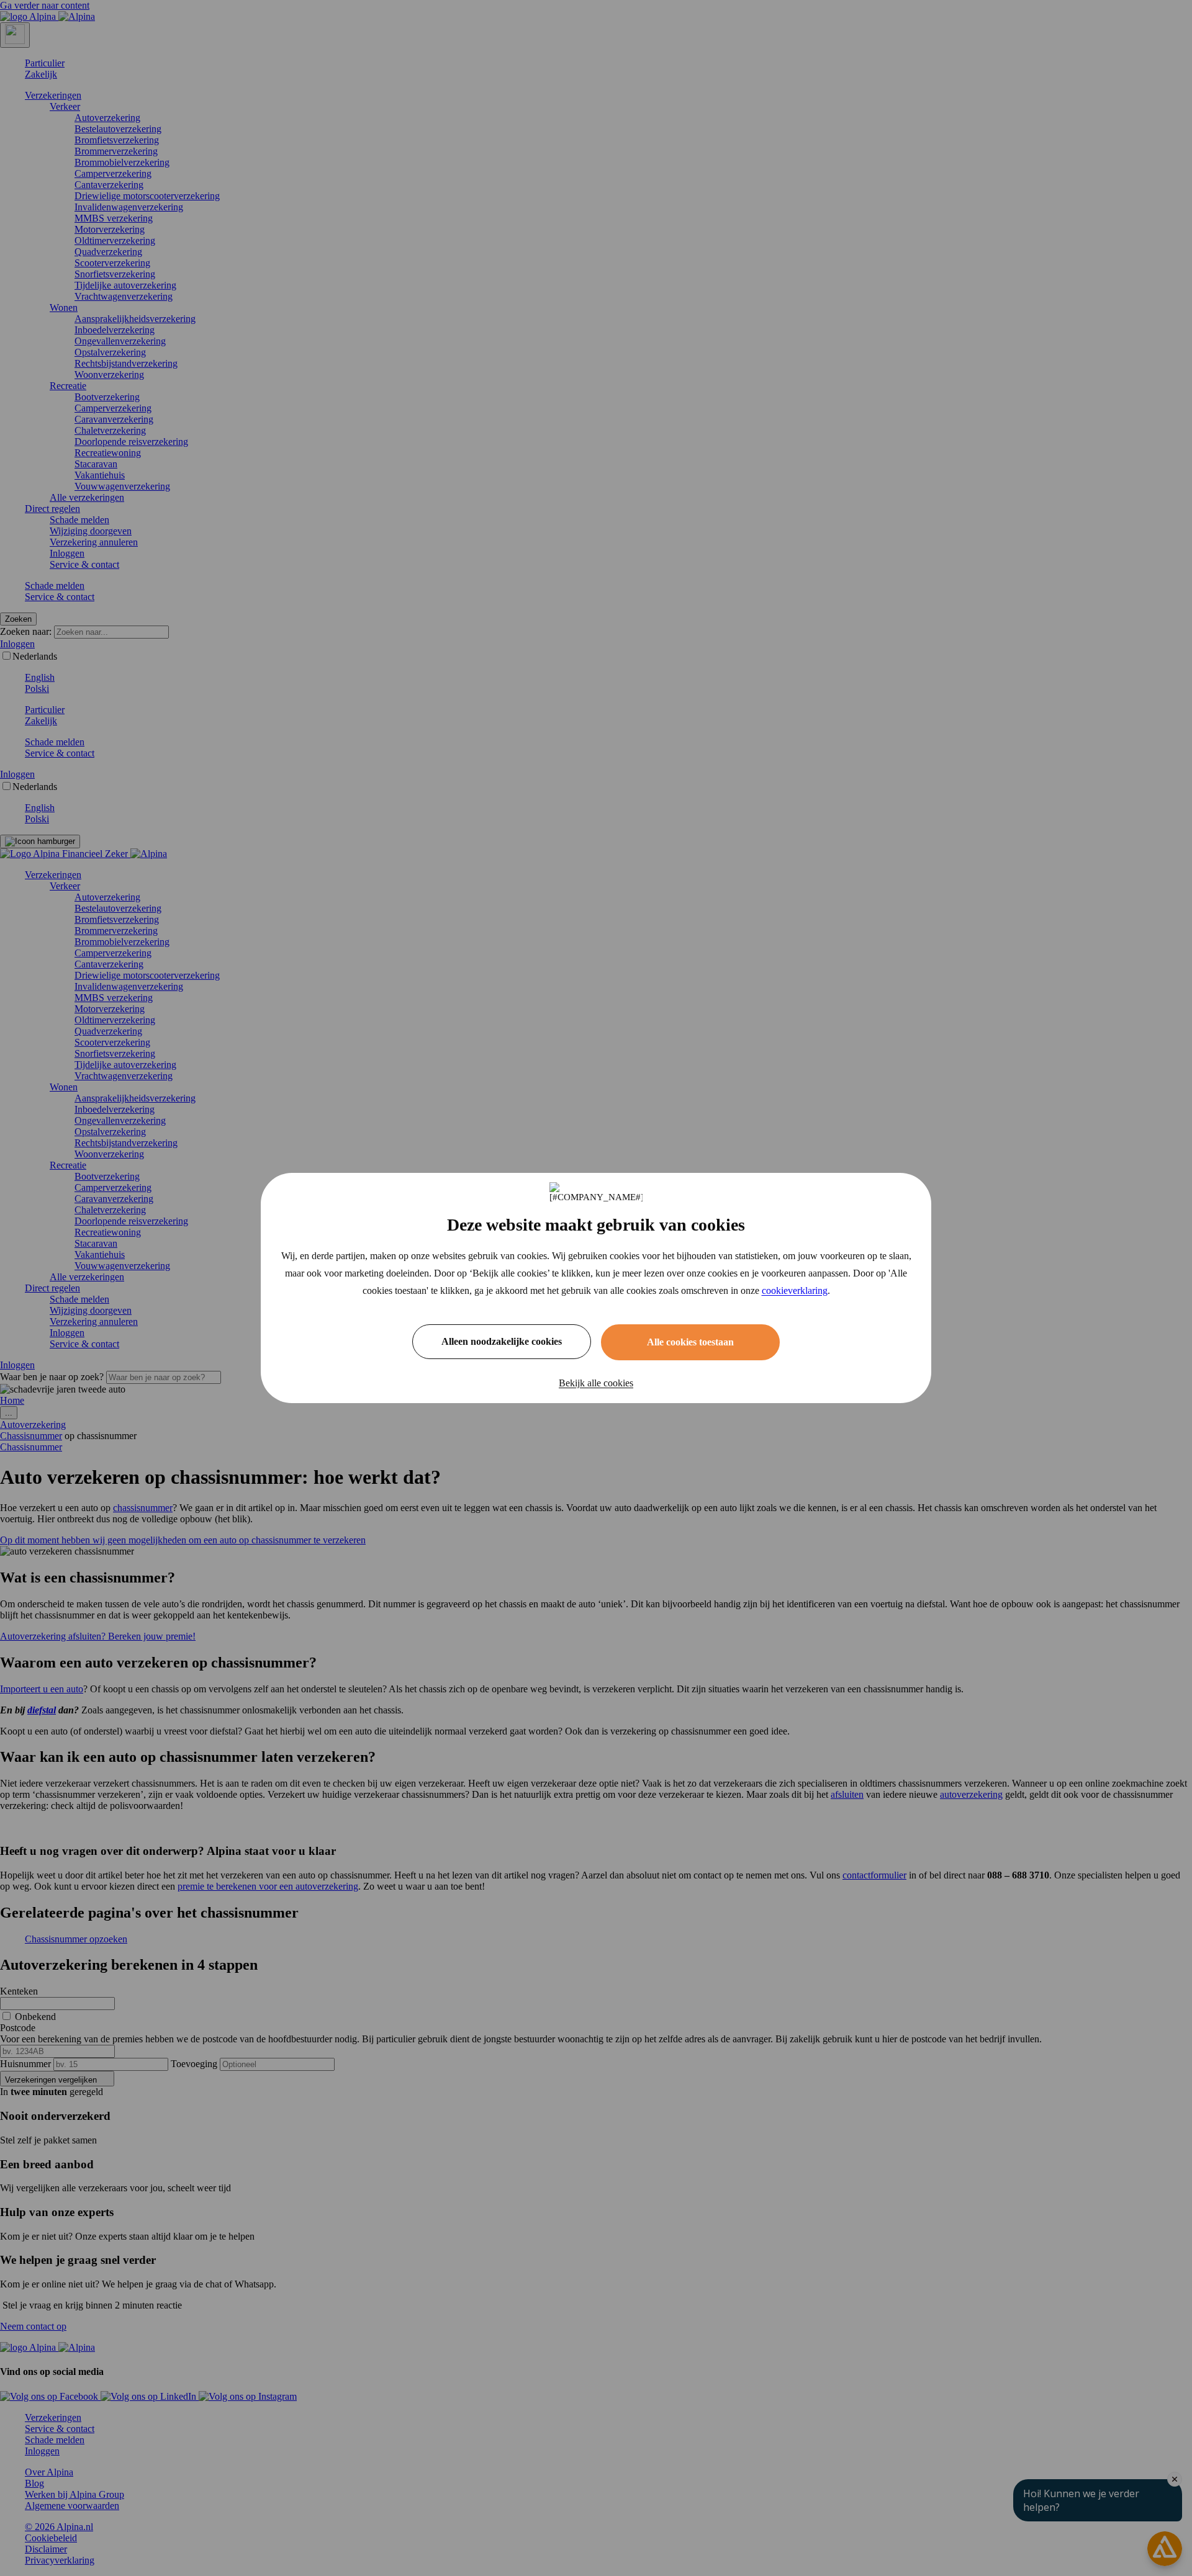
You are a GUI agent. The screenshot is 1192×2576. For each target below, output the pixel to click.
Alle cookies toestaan (690, 1342)
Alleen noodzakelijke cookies (502, 1341)
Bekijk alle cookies (596, 1383)
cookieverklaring (795, 1290)
